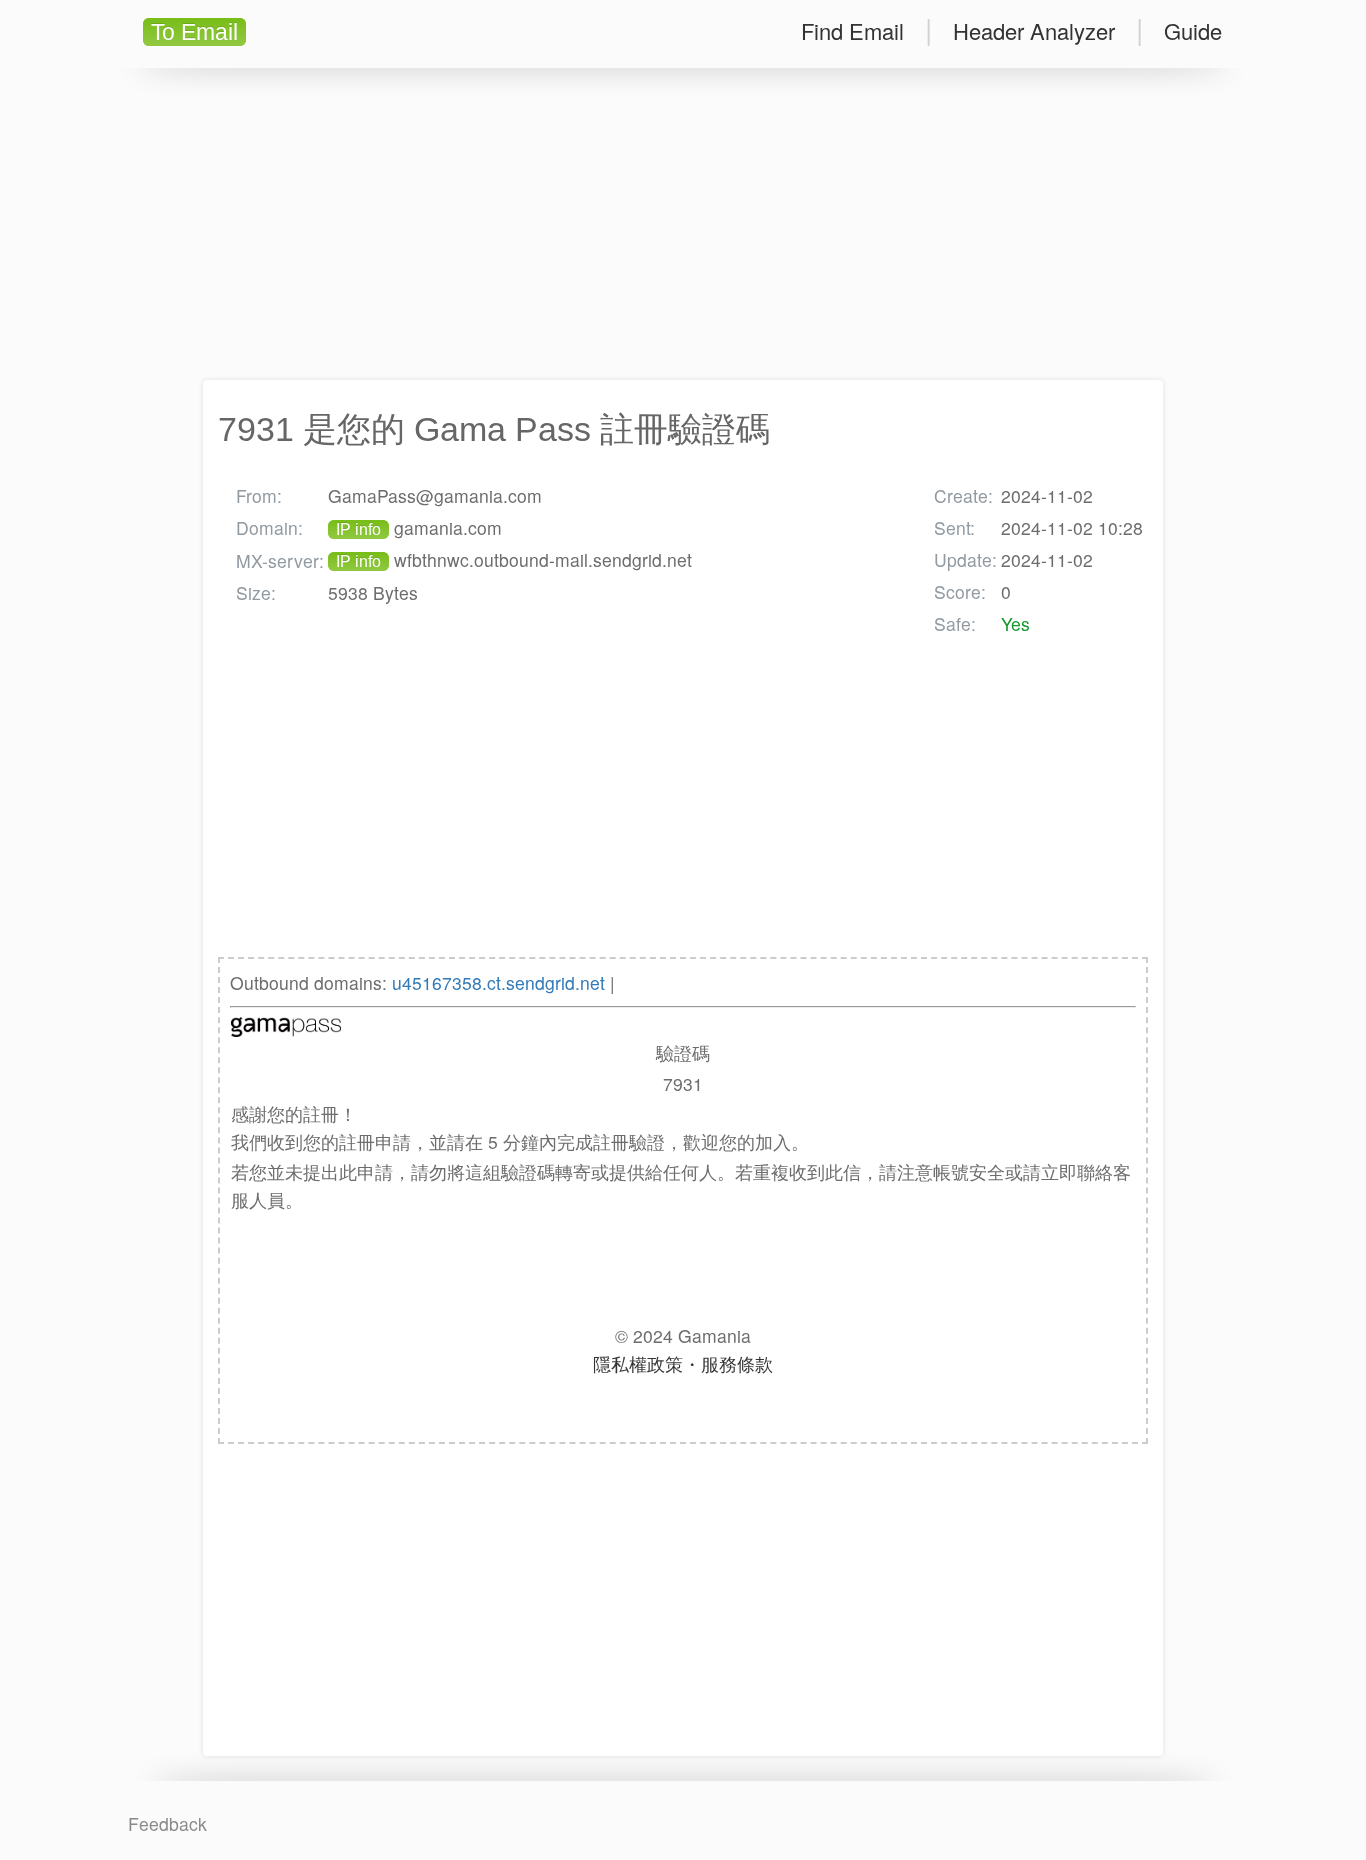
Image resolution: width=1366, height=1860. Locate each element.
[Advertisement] (683, 224)
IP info (358, 529)
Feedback (167, 1823)
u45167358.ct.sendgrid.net (498, 982)
